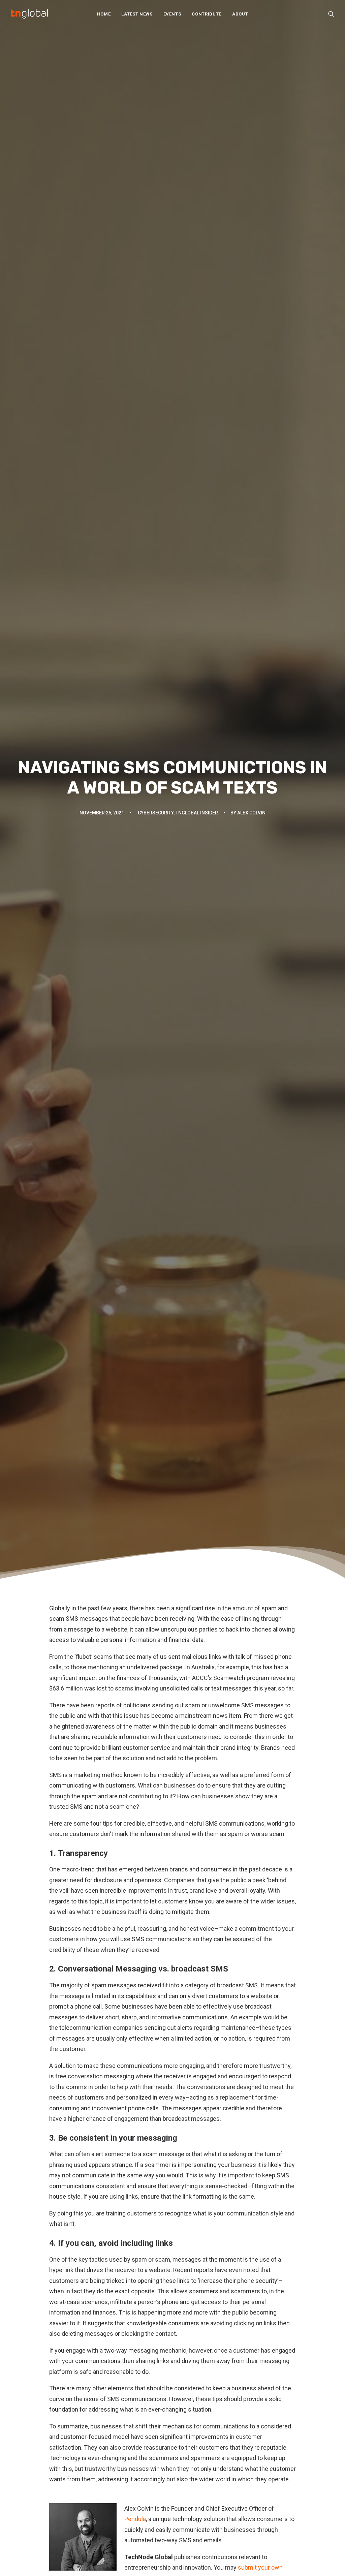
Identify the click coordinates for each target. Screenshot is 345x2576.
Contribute (207, 14)
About (240, 14)
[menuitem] (104, 14)
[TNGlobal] (29, 14)
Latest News (137, 14)
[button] (331, 14)
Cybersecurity (156, 813)
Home (104, 14)
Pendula (135, 2519)
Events (172, 14)
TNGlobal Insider (197, 813)
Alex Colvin (251, 813)
